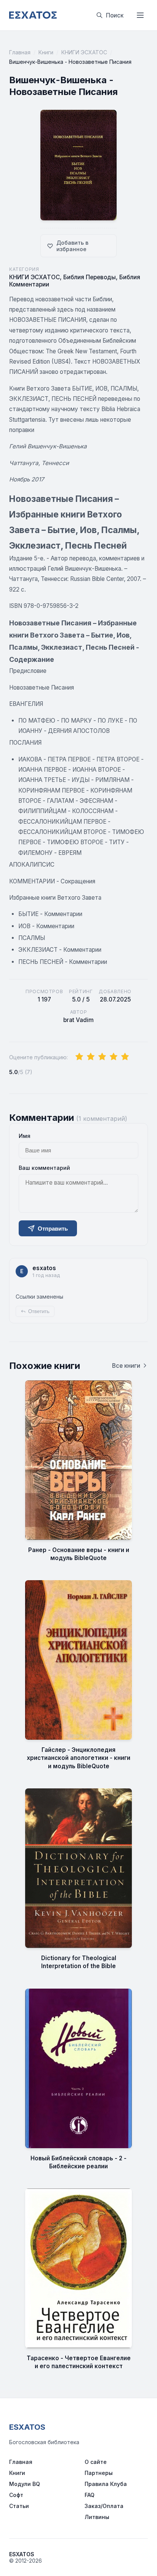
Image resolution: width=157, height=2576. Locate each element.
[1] (79, 1057)
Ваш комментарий (44, 1168)
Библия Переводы (90, 277)
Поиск (115, 15)
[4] (114, 1057)
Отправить (53, 1229)
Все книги (126, 1366)
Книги (46, 52)
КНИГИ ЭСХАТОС (84, 52)
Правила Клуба (106, 2484)
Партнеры (99, 2473)
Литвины (97, 2517)
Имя (25, 1136)
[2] (91, 1057)
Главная (20, 52)
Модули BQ (25, 2484)
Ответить (39, 1311)
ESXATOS (27, 2427)
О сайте (96, 2462)
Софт (16, 2495)
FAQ (90, 2495)
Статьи (19, 2506)
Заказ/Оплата (104, 2506)
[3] (102, 1057)
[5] (125, 1057)
